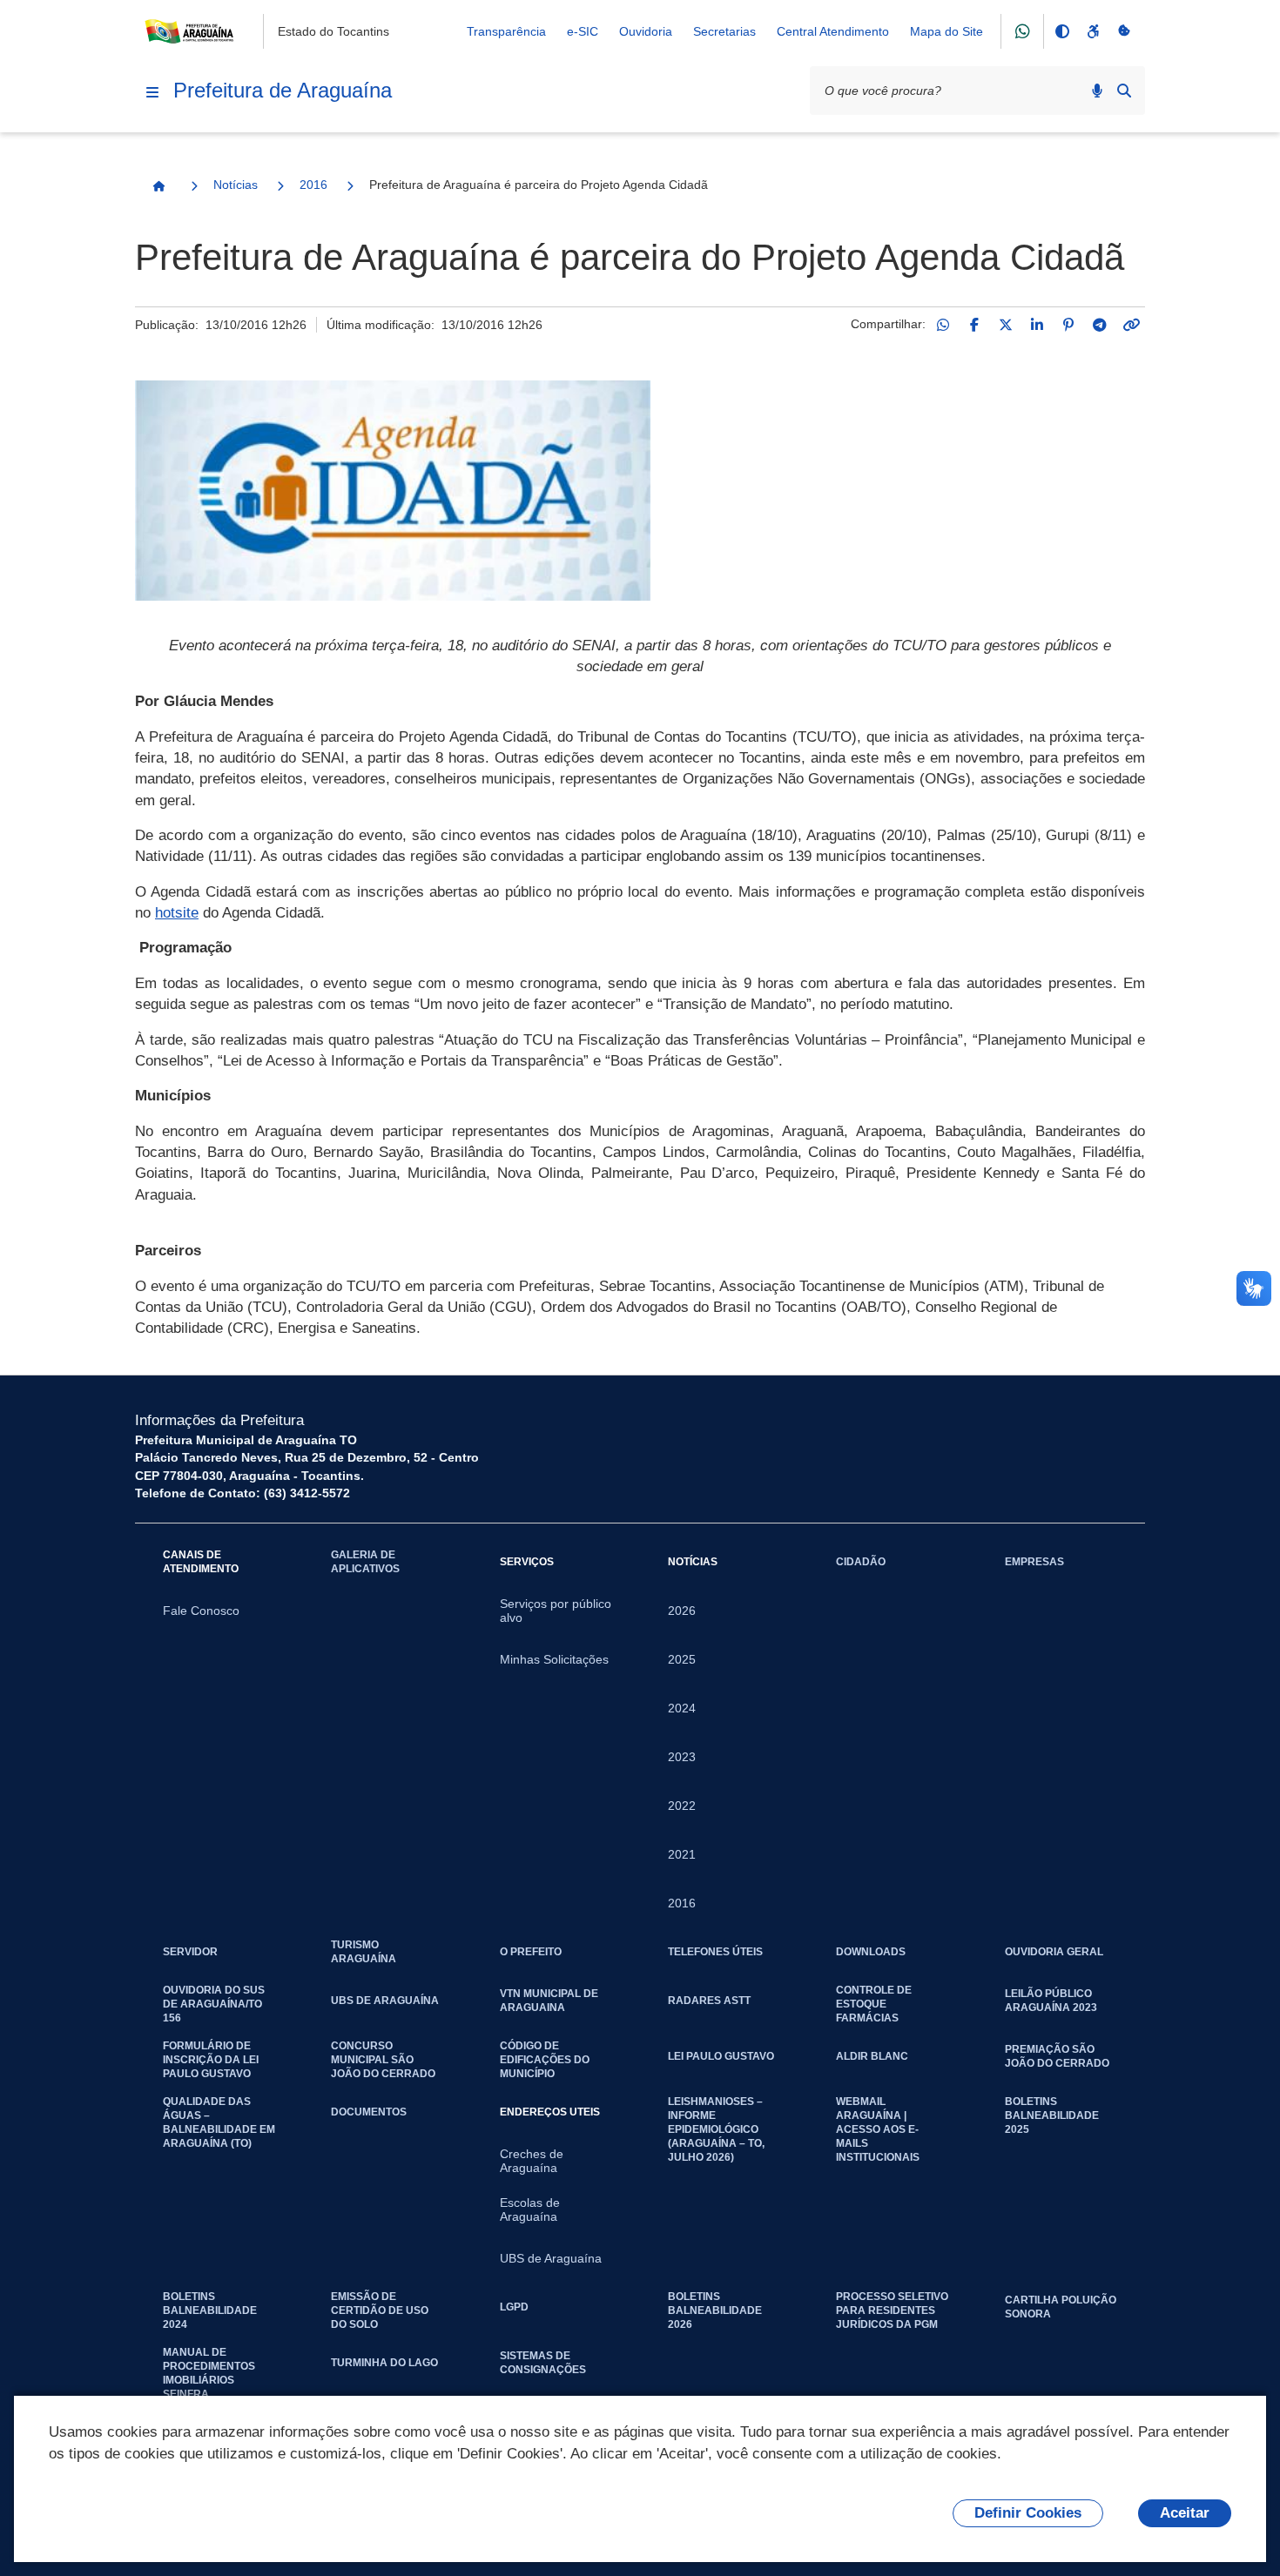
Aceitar (1185, 2513)
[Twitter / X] (1006, 325)
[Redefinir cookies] (1124, 31)
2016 (313, 185)
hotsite (177, 913)
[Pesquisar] (1124, 91)
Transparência (506, 31)
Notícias (236, 185)
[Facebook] (974, 325)
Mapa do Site (947, 31)
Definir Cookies (1028, 2513)
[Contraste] (1061, 31)
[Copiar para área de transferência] (1131, 325)
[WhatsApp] (943, 325)
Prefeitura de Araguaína (283, 90)
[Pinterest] (1068, 325)
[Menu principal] (152, 92)
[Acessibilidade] (1093, 31)
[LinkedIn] (1037, 325)
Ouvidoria (646, 31)
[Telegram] (1100, 325)
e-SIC (583, 31)
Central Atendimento (833, 31)
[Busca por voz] (1097, 91)
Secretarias (724, 31)
